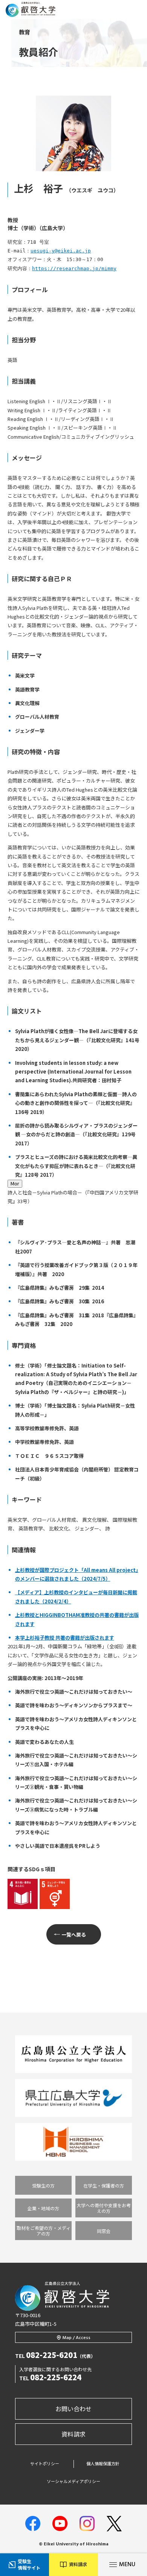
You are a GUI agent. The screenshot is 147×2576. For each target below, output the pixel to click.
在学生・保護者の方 (104, 2185)
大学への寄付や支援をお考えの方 (104, 2208)
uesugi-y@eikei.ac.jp (61, 251)
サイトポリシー (45, 2464)
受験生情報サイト (29, 2564)
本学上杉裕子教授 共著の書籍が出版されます (65, 1638)
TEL (55, 2356)
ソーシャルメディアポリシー (73, 2481)
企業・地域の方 (43, 2208)
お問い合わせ (73, 2409)
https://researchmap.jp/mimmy (74, 268)
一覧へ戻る (74, 1935)
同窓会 (104, 2231)
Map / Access (77, 2338)
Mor (15, 1183)
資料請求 (73, 2434)
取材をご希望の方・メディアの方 (44, 2231)
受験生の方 (43, 2185)
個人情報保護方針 (103, 2464)
